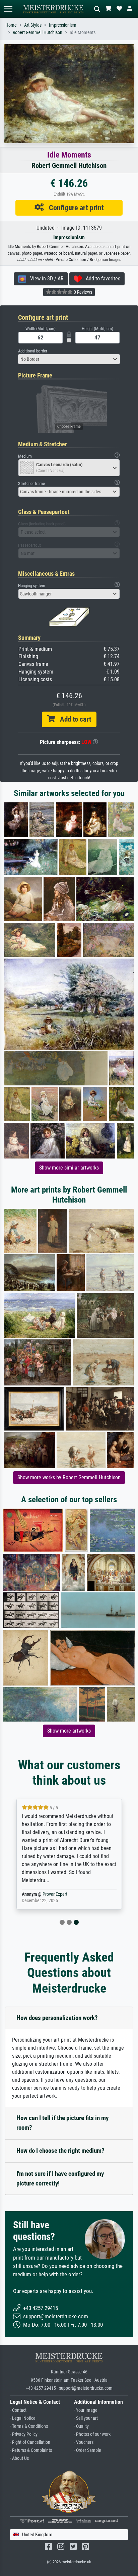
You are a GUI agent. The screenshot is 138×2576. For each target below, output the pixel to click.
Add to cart (73, 719)
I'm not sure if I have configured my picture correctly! (60, 2178)
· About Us (19, 2458)
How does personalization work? (57, 2018)
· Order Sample (88, 2450)
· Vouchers (84, 2442)
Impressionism (63, 25)
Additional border (33, 351)
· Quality (81, 2426)
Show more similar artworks (69, 1168)
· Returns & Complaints (31, 2450)
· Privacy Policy (24, 2434)
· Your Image (86, 2410)
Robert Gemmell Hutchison (38, 33)
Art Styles (33, 25)
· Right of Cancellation (30, 2442)
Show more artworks (69, 1731)
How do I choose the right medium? (60, 2151)
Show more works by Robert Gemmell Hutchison (69, 1477)
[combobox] (69, 359)
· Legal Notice (23, 2418)
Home (11, 25)
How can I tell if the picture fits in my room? (62, 2123)
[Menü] (8, 9)
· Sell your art (86, 2418)
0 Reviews (82, 292)
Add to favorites (101, 279)
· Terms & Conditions (29, 2426)
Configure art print (74, 208)
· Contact (18, 2410)
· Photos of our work (92, 2434)
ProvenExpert (55, 1894)
